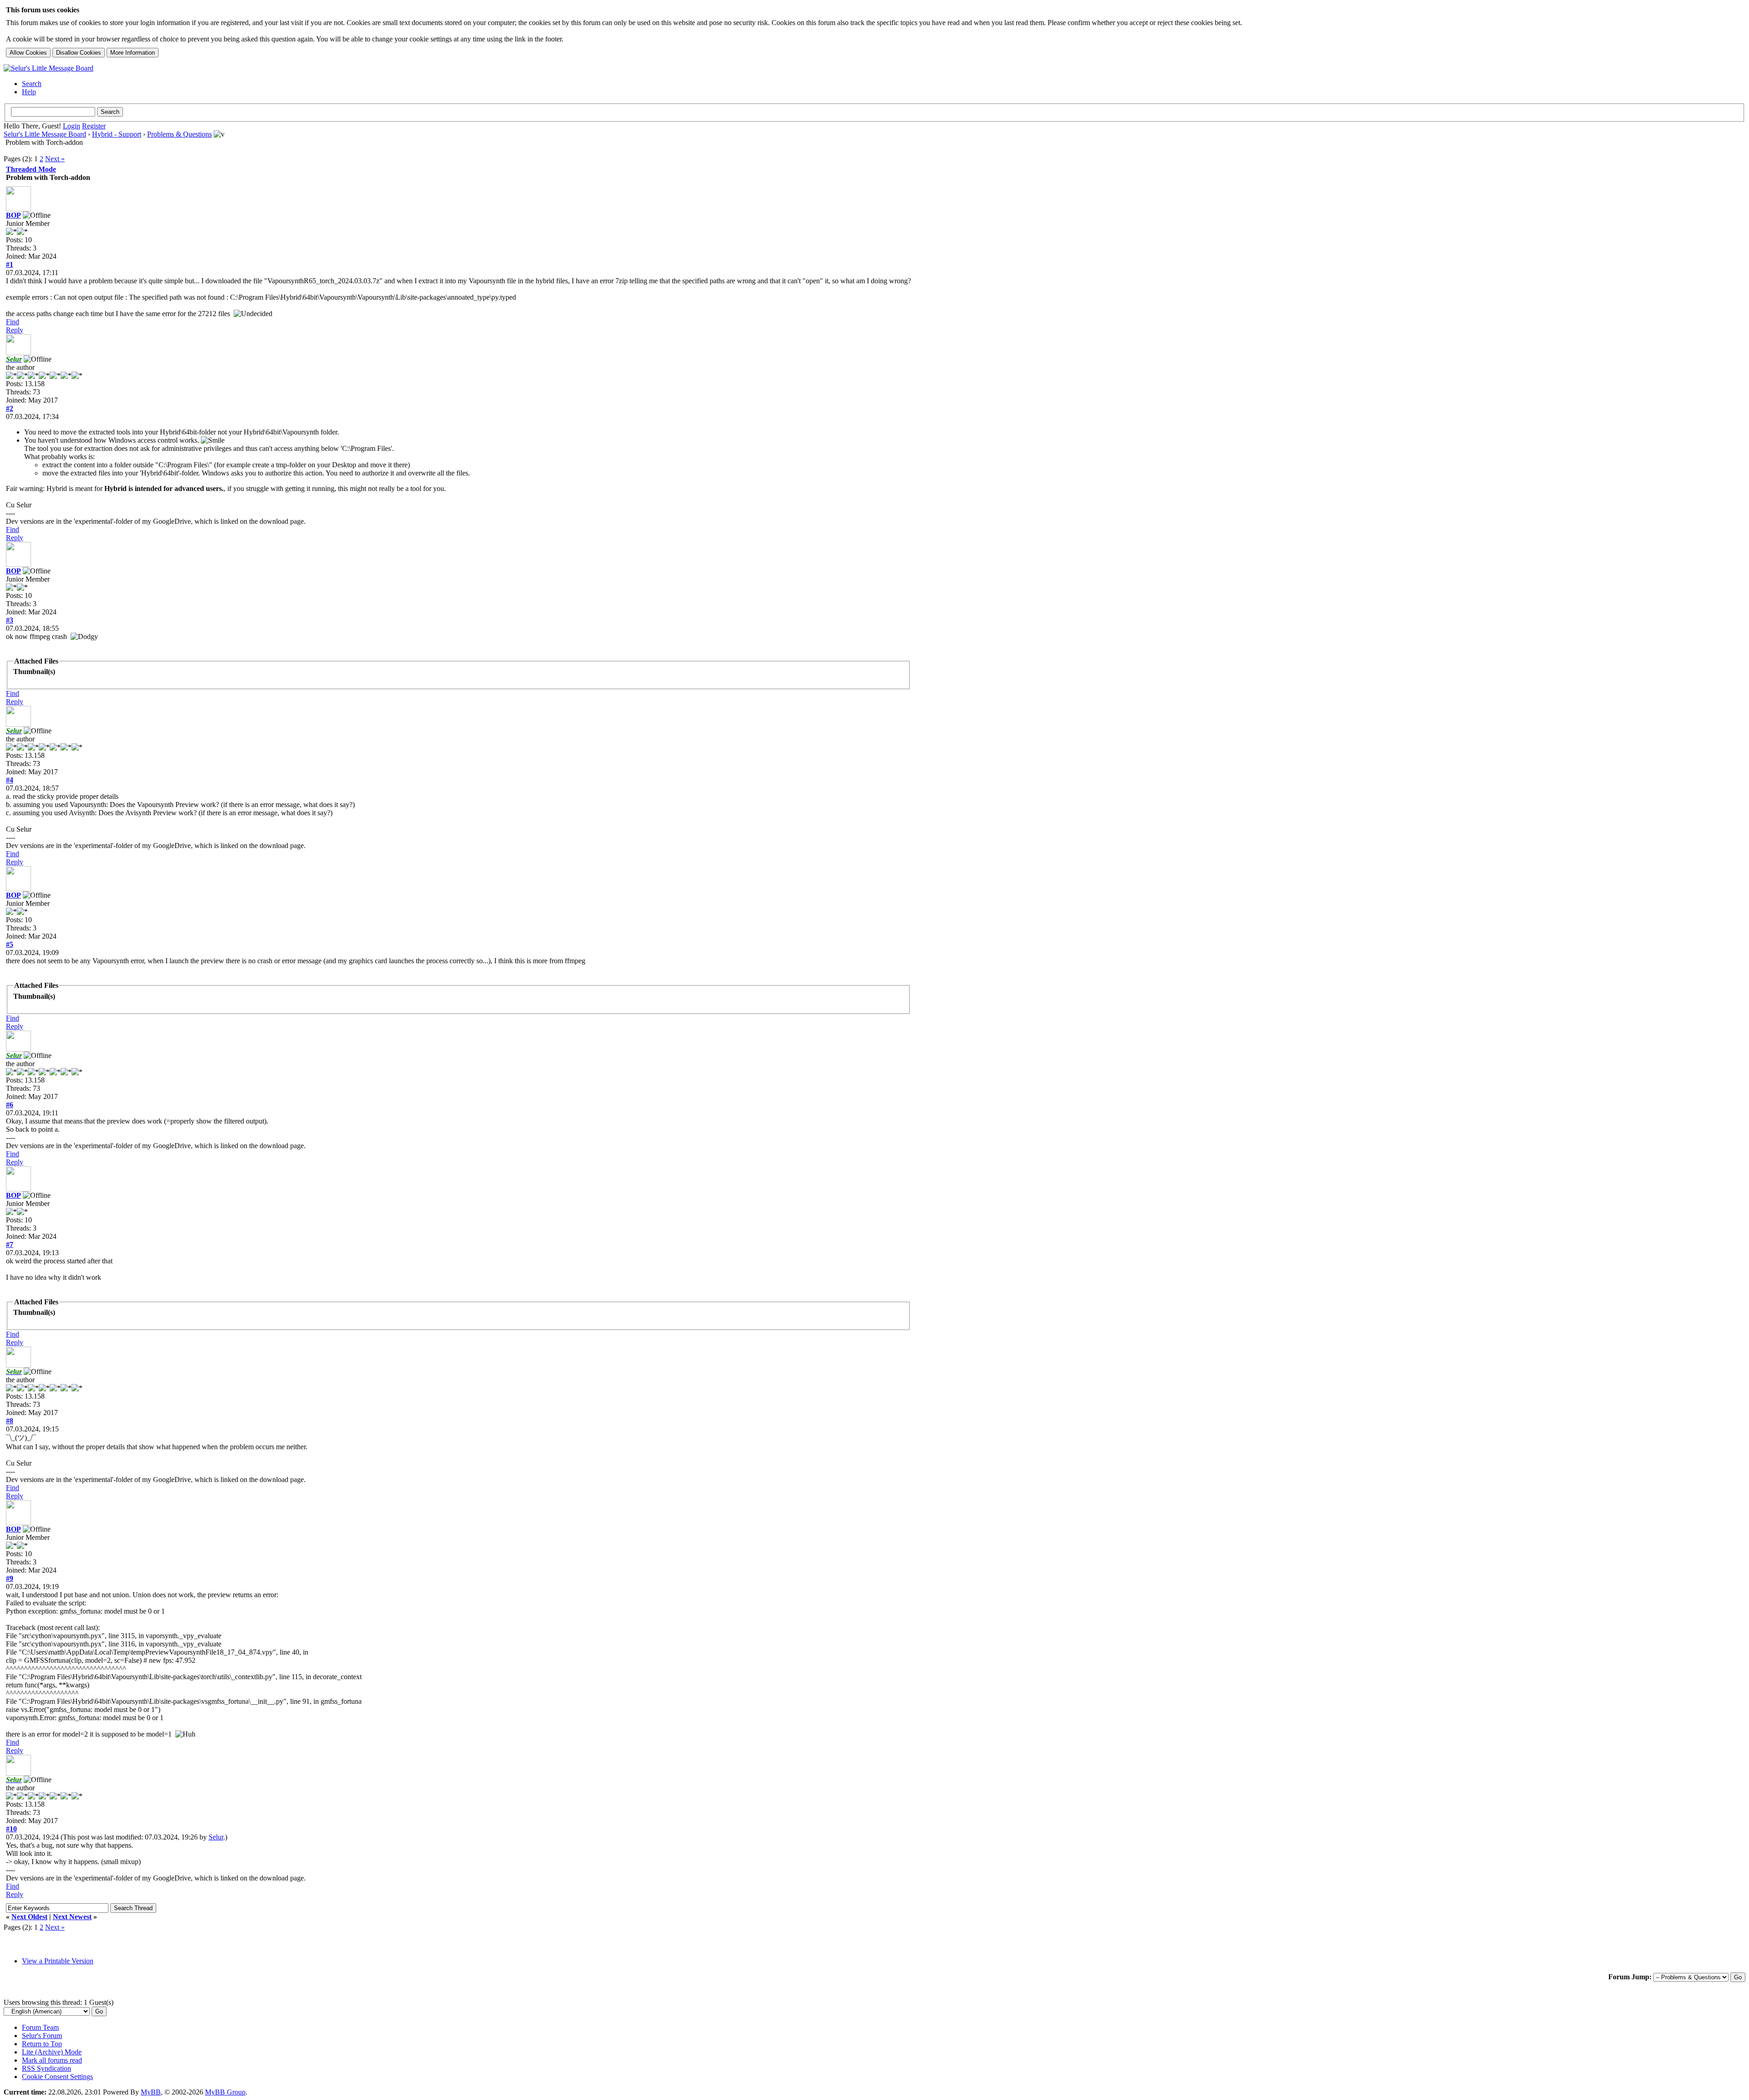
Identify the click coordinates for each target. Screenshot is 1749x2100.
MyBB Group (225, 2092)
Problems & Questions (179, 134)
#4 (10, 780)
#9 (10, 1578)
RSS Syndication (46, 2068)
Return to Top (42, 2044)
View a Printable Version (58, 1961)
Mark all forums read (52, 2060)
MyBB (151, 2092)
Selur (216, 1837)
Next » (55, 159)
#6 (10, 1105)
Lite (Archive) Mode (52, 2052)
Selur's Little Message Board (45, 134)
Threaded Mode (31, 169)
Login (72, 126)
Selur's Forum (42, 2036)
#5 (10, 944)
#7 (10, 1244)
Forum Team (40, 2027)
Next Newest (72, 1917)
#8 (10, 1421)
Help (29, 92)
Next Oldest (29, 1917)
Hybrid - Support (117, 134)
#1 (10, 264)
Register (94, 126)
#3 (10, 620)
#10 (11, 1829)
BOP (13, 215)
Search (32, 84)
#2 (10, 408)
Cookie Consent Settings (57, 2077)
